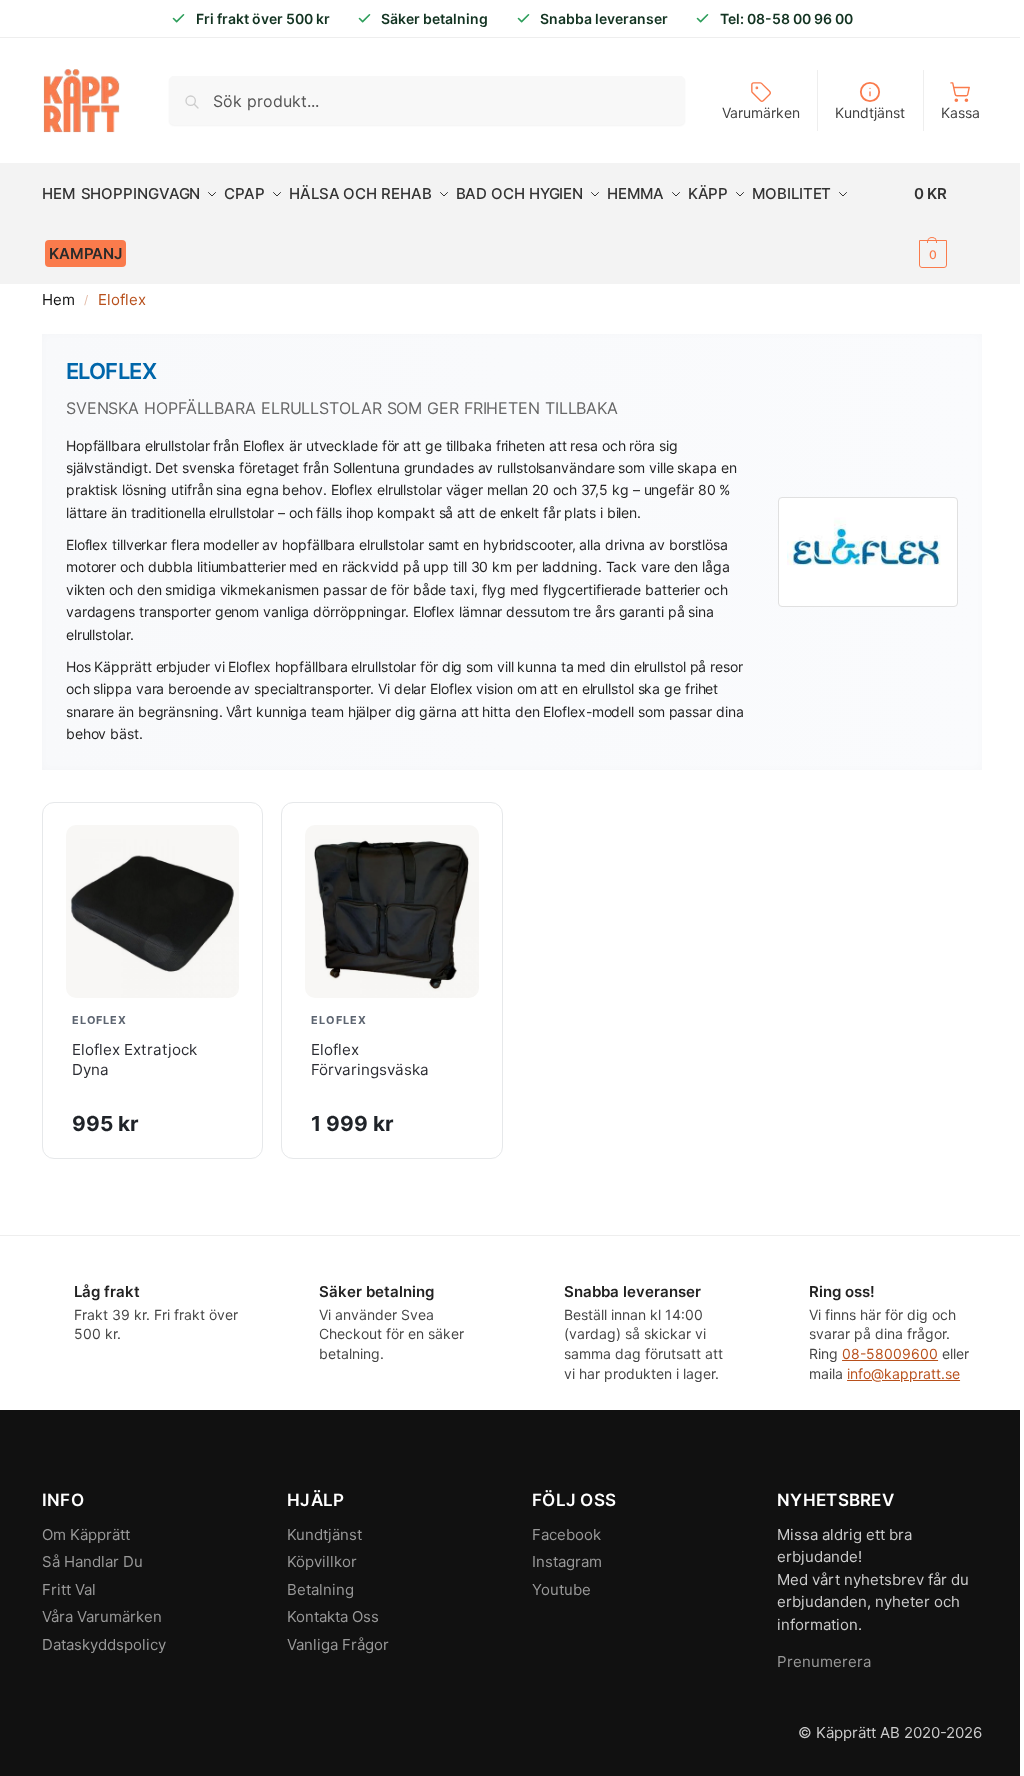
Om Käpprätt (86, 1534)
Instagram (567, 1561)
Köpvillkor (322, 1561)
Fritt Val (69, 1589)
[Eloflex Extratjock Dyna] (153, 912)
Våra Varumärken (102, 1616)
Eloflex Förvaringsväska (370, 1059)
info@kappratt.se (903, 1373)
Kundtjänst (870, 112)
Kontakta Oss (333, 1616)
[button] (948, 224)
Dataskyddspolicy (104, 1644)
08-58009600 (890, 1353)
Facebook (566, 1534)
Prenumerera (824, 1661)
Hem (58, 299)
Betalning (320, 1589)
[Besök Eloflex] (868, 552)
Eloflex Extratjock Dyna (134, 1059)
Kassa (960, 112)
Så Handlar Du (92, 1561)
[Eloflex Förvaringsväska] (392, 912)
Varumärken (761, 112)
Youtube (561, 1589)
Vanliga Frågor (338, 1644)
